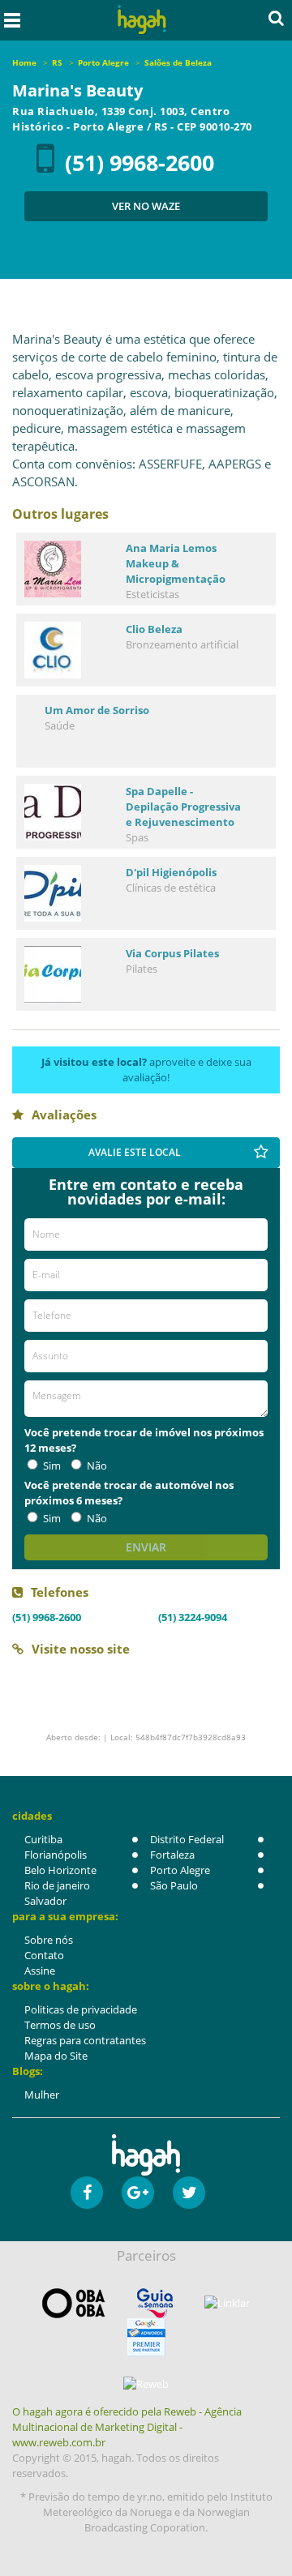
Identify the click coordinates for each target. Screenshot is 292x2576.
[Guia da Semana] (155, 2303)
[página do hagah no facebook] (87, 2193)
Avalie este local (135, 1152)
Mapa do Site (56, 2056)
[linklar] (227, 2303)
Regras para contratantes (85, 2040)
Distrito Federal (187, 1839)
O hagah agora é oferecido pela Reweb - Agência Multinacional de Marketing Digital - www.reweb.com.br (127, 2427)
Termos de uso (60, 2025)
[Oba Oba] (74, 2303)
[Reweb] (146, 2384)
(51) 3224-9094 (193, 1617)
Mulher (42, 2095)
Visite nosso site (81, 1649)
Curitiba (43, 1839)
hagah (142, 20)
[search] (276, 18)
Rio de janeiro (57, 1885)
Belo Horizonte (60, 1870)
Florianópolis (56, 1855)
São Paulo (174, 1885)
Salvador (45, 1901)
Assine (40, 1971)
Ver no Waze (146, 206)
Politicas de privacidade (81, 2009)
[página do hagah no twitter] (189, 2193)
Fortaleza (172, 1855)
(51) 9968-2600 (140, 163)
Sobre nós (49, 1940)
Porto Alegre (180, 1870)
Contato (44, 1955)
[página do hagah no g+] (138, 2193)
